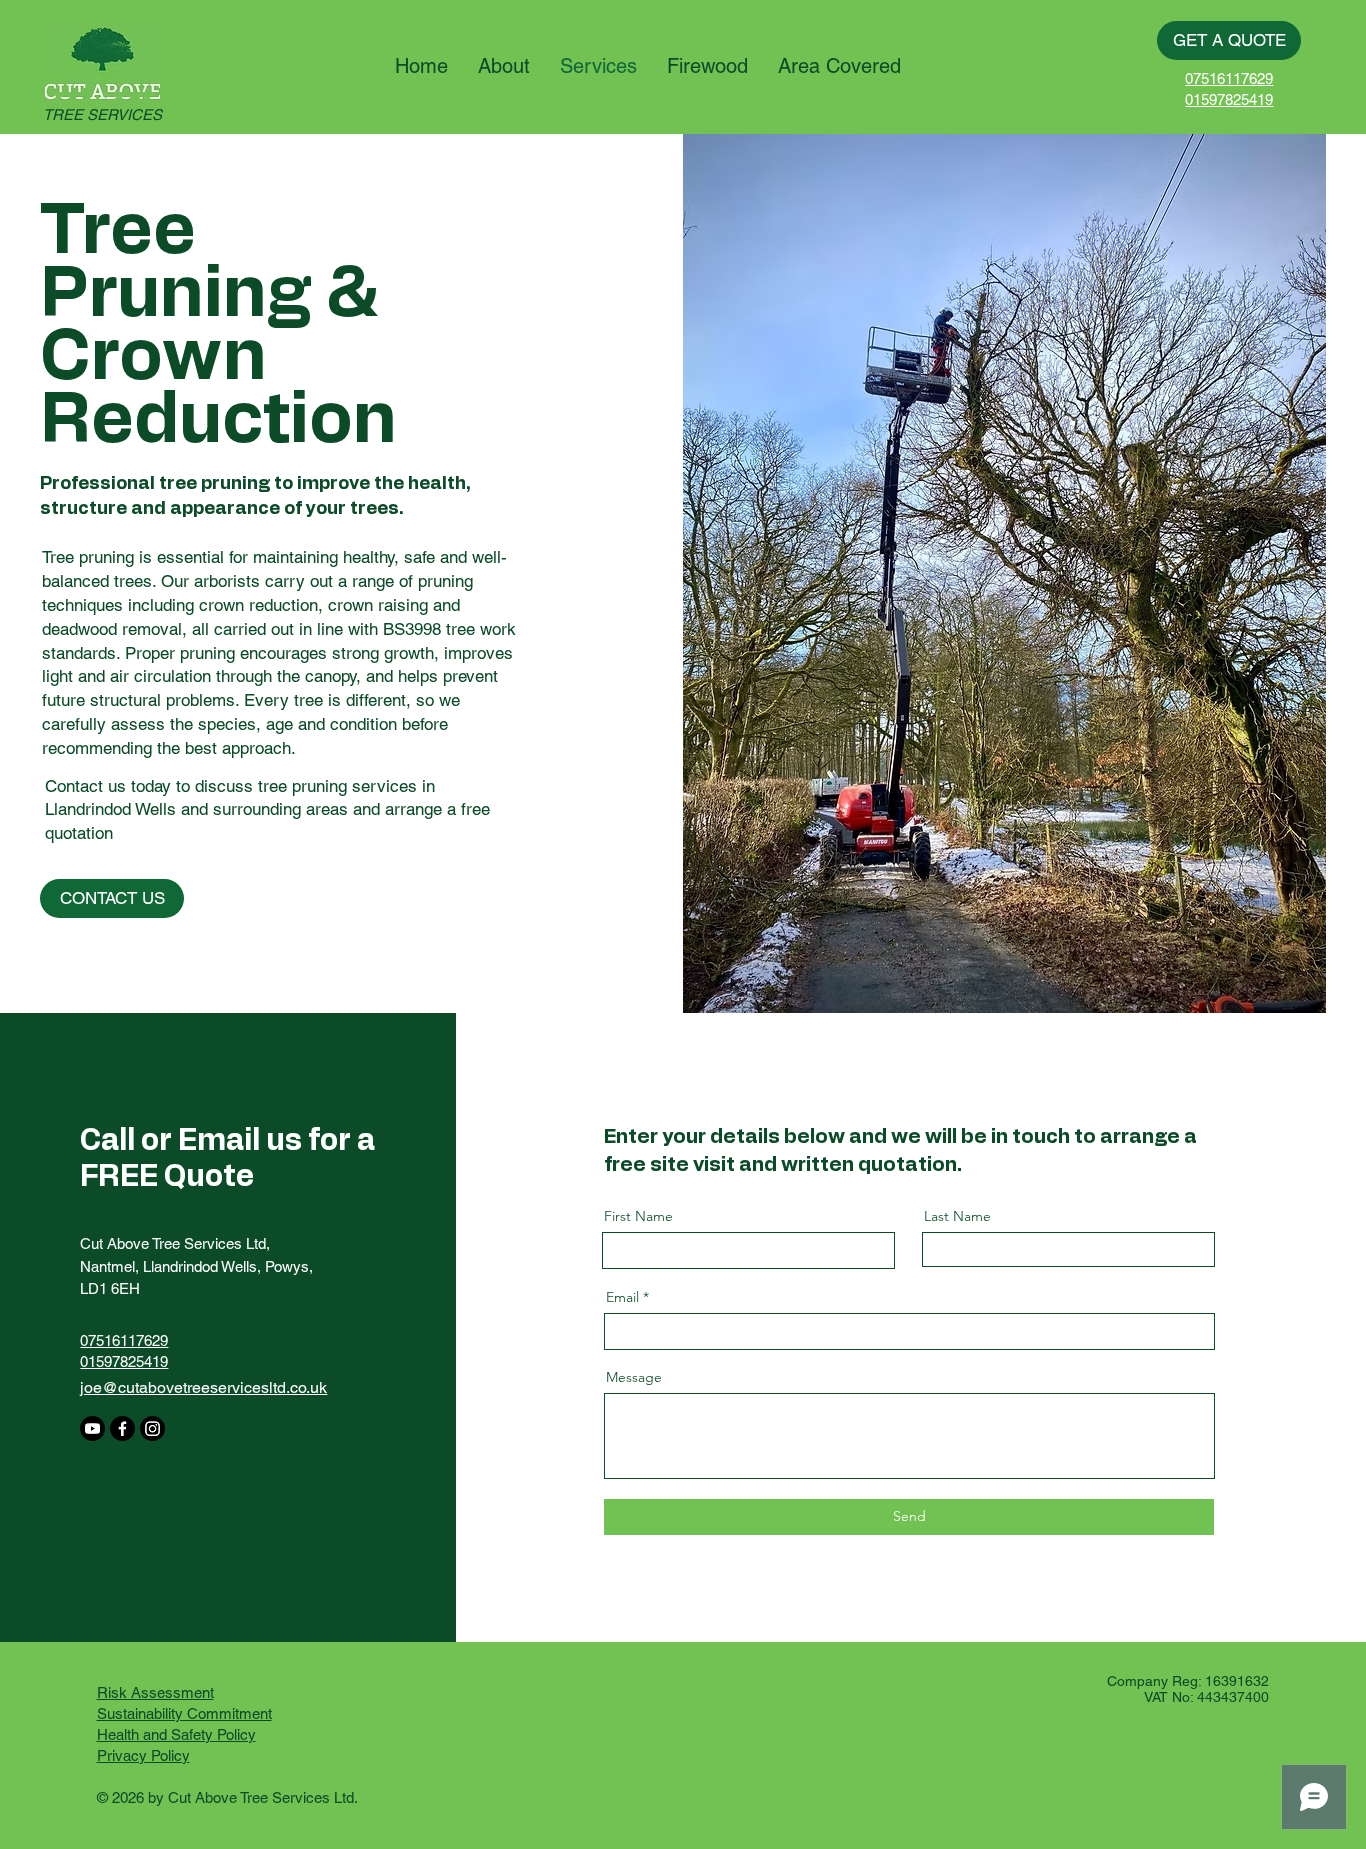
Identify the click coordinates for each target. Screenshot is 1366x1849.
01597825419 (1229, 99)
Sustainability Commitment (184, 1713)
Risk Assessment (155, 1692)
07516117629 (1229, 78)
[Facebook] (122, 1428)
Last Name (957, 1216)
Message (634, 1377)
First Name (638, 1216)
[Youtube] (92, 1428)
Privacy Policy (143, 1755)
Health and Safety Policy (176, 1734)
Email (622, 1297)
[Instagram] (152, 1428)
